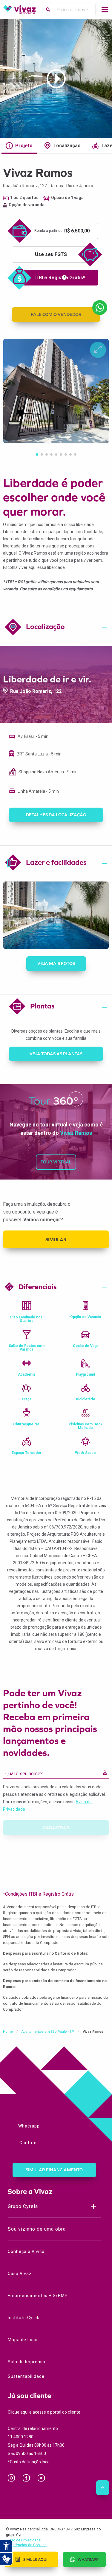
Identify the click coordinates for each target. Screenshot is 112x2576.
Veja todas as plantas (56, 1054)
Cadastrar (56, 1828)
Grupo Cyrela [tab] (23, 2206)
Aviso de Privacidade (23, 2540)
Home (8, 2032)
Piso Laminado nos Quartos (26, 1319)
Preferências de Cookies (26, 2545)
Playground (85, 1374)
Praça (27, 1399)
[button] (37, 454)
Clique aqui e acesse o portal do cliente (44, 2412)
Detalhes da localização (56, 815)
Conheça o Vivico (26, 2251)
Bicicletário (86, 1399)
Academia (26, 1374)
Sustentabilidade (26, 2376)
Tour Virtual (56, 1162)
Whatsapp (29, 2126)
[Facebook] (29, 2479)
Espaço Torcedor (27, 1453)
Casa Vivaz (20, 2274)
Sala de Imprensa (27, 2362)
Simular (56, 1239)
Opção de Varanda (86, 1317)
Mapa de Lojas (23, 2340)
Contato (27, 2143)
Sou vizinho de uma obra (37, 2229)
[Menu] (105, 10)
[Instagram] (14, 2479)
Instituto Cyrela (24, 2318)
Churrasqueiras (26, 1424)
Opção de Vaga (86, 1346)
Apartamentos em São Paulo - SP (48, 2032)
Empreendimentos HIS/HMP (38, 2296)
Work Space (85, 1453)
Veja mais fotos (56, 963)
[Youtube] (43, 2479)
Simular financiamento (54, 2170)
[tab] (56, 628)
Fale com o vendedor (56, 314)
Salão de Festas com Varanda (27, 1348)
